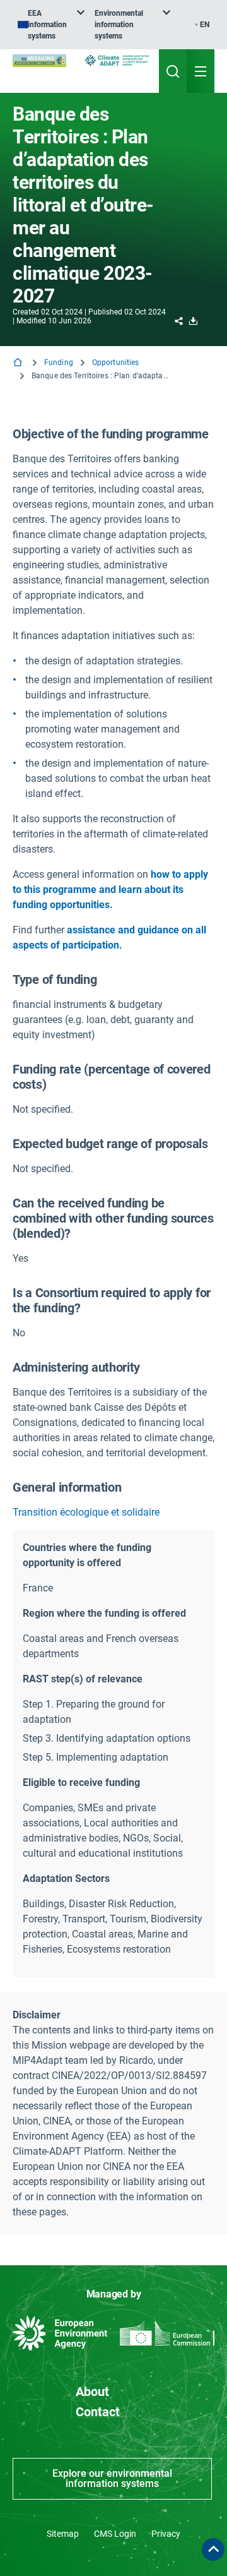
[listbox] (51, 25)
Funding (59, 362)
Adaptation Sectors (66, 1878)
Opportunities (116, 362)
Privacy (166, 2534)
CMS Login (115, 2534)
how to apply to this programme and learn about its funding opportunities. (110, 890)
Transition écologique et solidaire (86, 1512)
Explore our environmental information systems (112, 2478)
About (92, 2392)
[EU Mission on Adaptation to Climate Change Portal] (39, 61)
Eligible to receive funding (81, 1782)
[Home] (19, 363)
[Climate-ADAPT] (117, 60)
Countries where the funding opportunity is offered (87, 1555)
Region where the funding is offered (104, 1613)
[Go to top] (213, 2549)
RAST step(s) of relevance (83, 1679)
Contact (98, 2412)
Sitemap (63, 2534)
